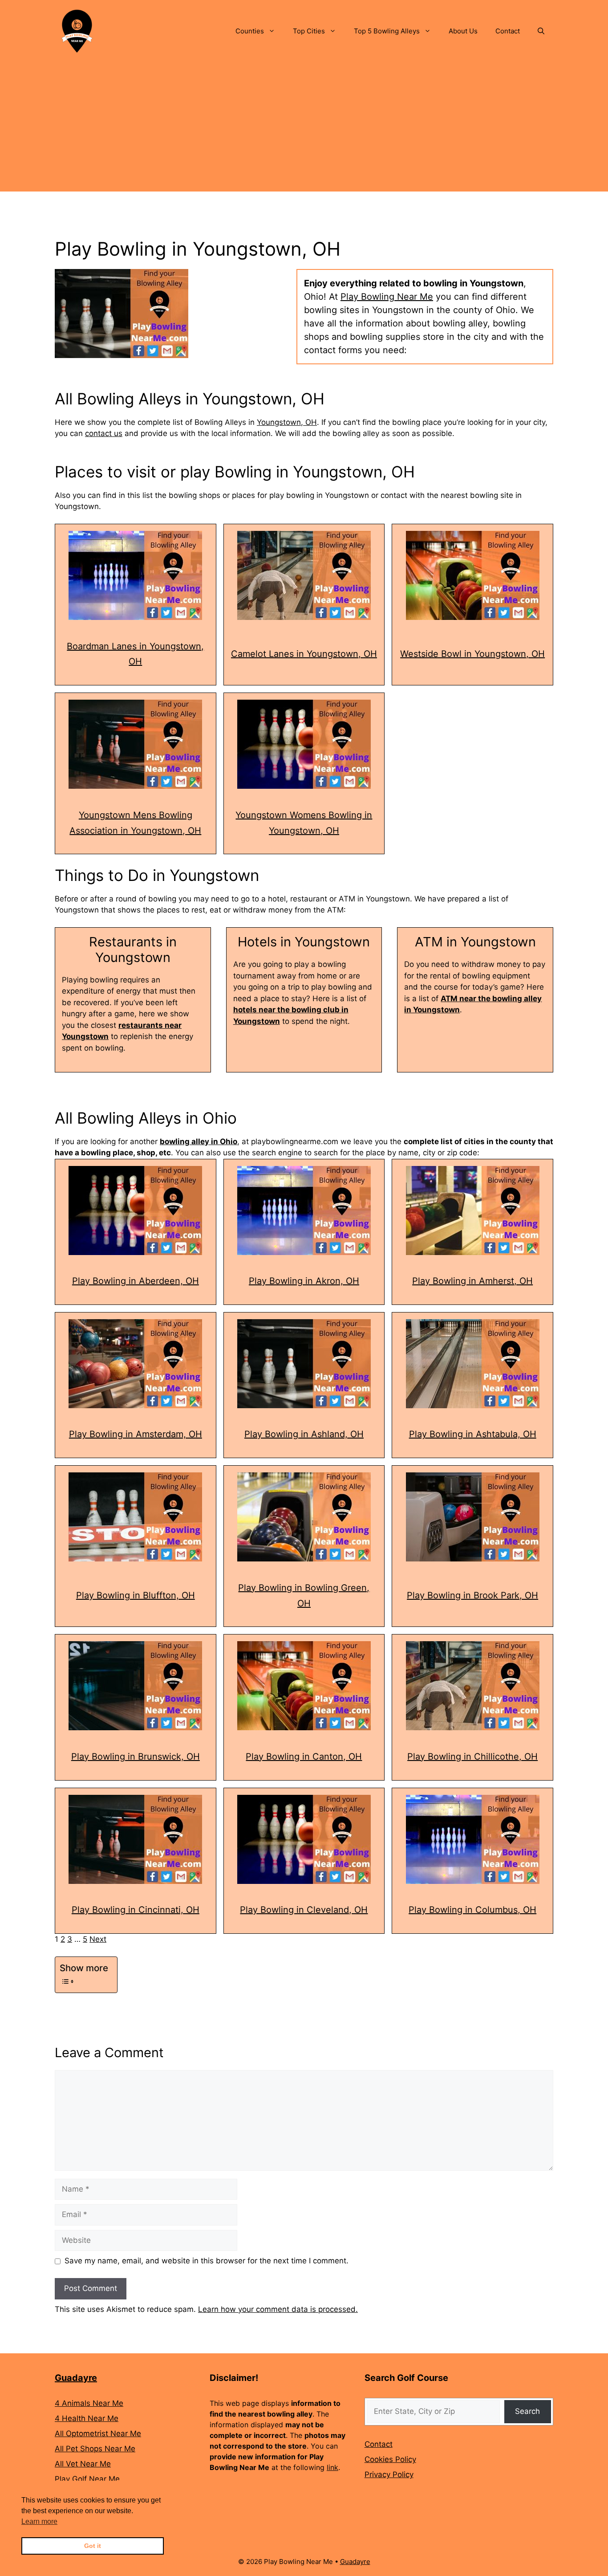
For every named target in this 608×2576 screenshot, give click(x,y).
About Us (463, 31)
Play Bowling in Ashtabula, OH (473, 1434)
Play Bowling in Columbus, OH (472, 1910)
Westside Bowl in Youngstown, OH (472, 654)
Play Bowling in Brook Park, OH (472, 1595)
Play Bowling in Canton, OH (304, 1757)
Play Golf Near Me (87, 2479)
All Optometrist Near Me (98, 2433)
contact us (104, 433)
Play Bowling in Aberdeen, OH (136, 1281)
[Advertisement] (304, 129)
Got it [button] (93, 2546)
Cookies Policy (390, 2459)
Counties (250, 31)
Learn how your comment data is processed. (278, 2309)
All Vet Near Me (83, 2464)
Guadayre (76, 2378)
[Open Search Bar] (541, 31)
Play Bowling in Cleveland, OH (304, 1910)
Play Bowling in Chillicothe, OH (472, 1757)
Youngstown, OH (287, 422)
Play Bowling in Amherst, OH (472, 1281)
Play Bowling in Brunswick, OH (136, 1757)
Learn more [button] (39, 2521)
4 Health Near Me (87, 2418)
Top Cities (309, 31)
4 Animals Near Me (89, 2403)
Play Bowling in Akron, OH (304, 1281)
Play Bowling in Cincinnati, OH (136, 1910)
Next (98, 1939)
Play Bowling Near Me (387, 297)
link (332, 2467)
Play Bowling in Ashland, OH (304, 1434)
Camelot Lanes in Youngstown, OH (304, 654)
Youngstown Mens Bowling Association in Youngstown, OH (135, 823)
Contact (508, 31)
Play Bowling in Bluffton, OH (136, 1595)
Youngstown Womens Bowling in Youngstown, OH (304, 823)
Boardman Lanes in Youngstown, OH (135, 654)
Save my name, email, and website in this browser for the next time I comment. (207, 2261)
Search (527, 2411)
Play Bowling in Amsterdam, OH (136, 1434)
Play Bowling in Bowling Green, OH (304, 1596)
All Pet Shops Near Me (95, 2449)
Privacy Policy (389, 2474)
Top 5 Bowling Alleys (387, 31)
